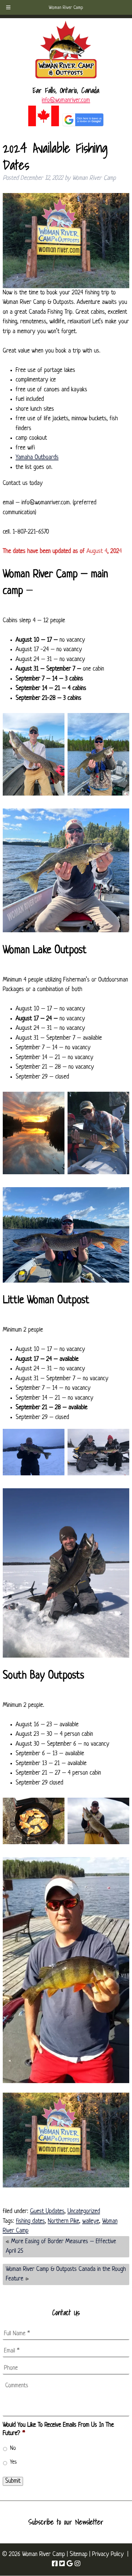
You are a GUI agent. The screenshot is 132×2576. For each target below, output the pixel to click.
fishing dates (30, 2221)
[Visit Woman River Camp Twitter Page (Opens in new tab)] (62, 2564)
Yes (14, 2462)
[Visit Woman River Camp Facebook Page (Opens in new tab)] (55, 2564)
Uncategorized (84, 2211)
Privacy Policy (108, 2554)
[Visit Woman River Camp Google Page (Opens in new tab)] (70, 2564)
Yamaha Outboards (37, 458)
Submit (13, 2481)
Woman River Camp (66, 8)
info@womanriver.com (66, 100)
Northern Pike (64, 2221)
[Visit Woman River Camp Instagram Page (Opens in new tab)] (77, 2564)
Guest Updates (47, 2211)
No (13, 2448)
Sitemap (79, 2554)
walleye (91, 2221)
